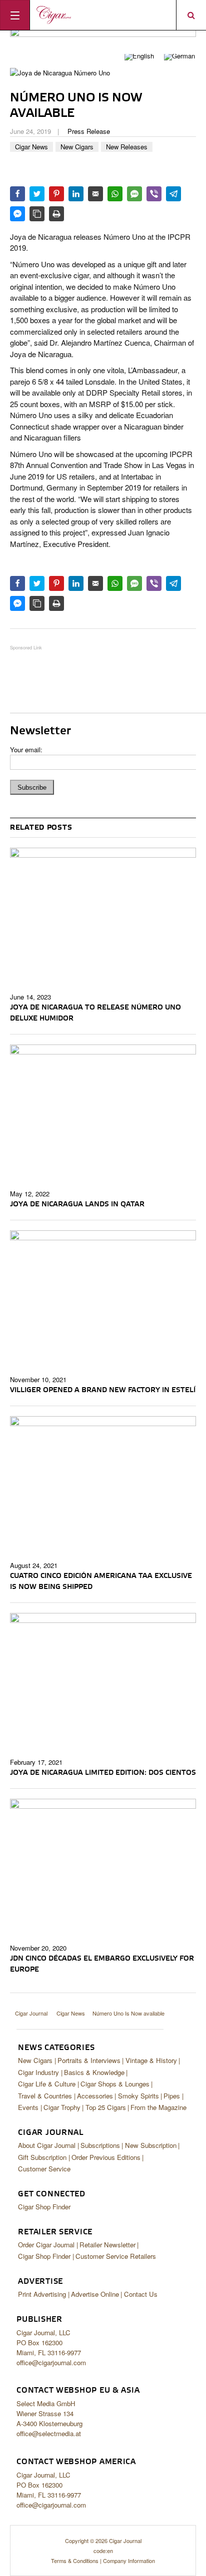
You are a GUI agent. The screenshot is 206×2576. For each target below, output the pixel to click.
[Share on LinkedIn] (76, 194)
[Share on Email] (95, 194)
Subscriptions (100, 2145)
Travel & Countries (45, 2096)
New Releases (127, 147)
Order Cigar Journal (46, 2245)
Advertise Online (95, 2294)
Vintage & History (151, 2060)
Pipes (172, 2096)
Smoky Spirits (138, 2096)
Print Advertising (42, 2294)
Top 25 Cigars (106, 2107)
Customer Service (44, 2169)
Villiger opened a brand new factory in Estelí (103, 1390)
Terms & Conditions (75, 2561)
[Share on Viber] (154, 194)
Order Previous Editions (106, 2157)
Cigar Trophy (62, 2107)
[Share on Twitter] (37, 194)
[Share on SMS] (134, 194)
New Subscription (151, 2145)
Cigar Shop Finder (44, 2207)
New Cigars (77, 147)
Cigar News (31, 147)
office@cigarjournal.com (51, 2362)
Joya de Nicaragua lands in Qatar (77, 1204)
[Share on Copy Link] (37, 214)
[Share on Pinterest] (56, 194)
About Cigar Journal (47, 2145)
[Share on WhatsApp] (115, 194)
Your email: (26, 750)
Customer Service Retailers (116, 2256)
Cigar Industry (38, 2072)
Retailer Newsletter (107, 2245)
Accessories (95, 2096)
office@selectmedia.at (49, 2433)
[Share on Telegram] (173, 194)
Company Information (129, 2561)
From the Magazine (158, 2107)
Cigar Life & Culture (47, 2084)
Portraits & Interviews (89, 2060)
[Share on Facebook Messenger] (17, 214)
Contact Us (141, 2294)
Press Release (89, 131)
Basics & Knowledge (94, 2072)
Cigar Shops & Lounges (115, 2084)
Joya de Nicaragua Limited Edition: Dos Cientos (103, 1773)
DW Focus (103, 15)
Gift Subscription (42, 2157)
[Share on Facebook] (17, 194)
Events (28, 2107)
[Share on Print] (56, 214)
